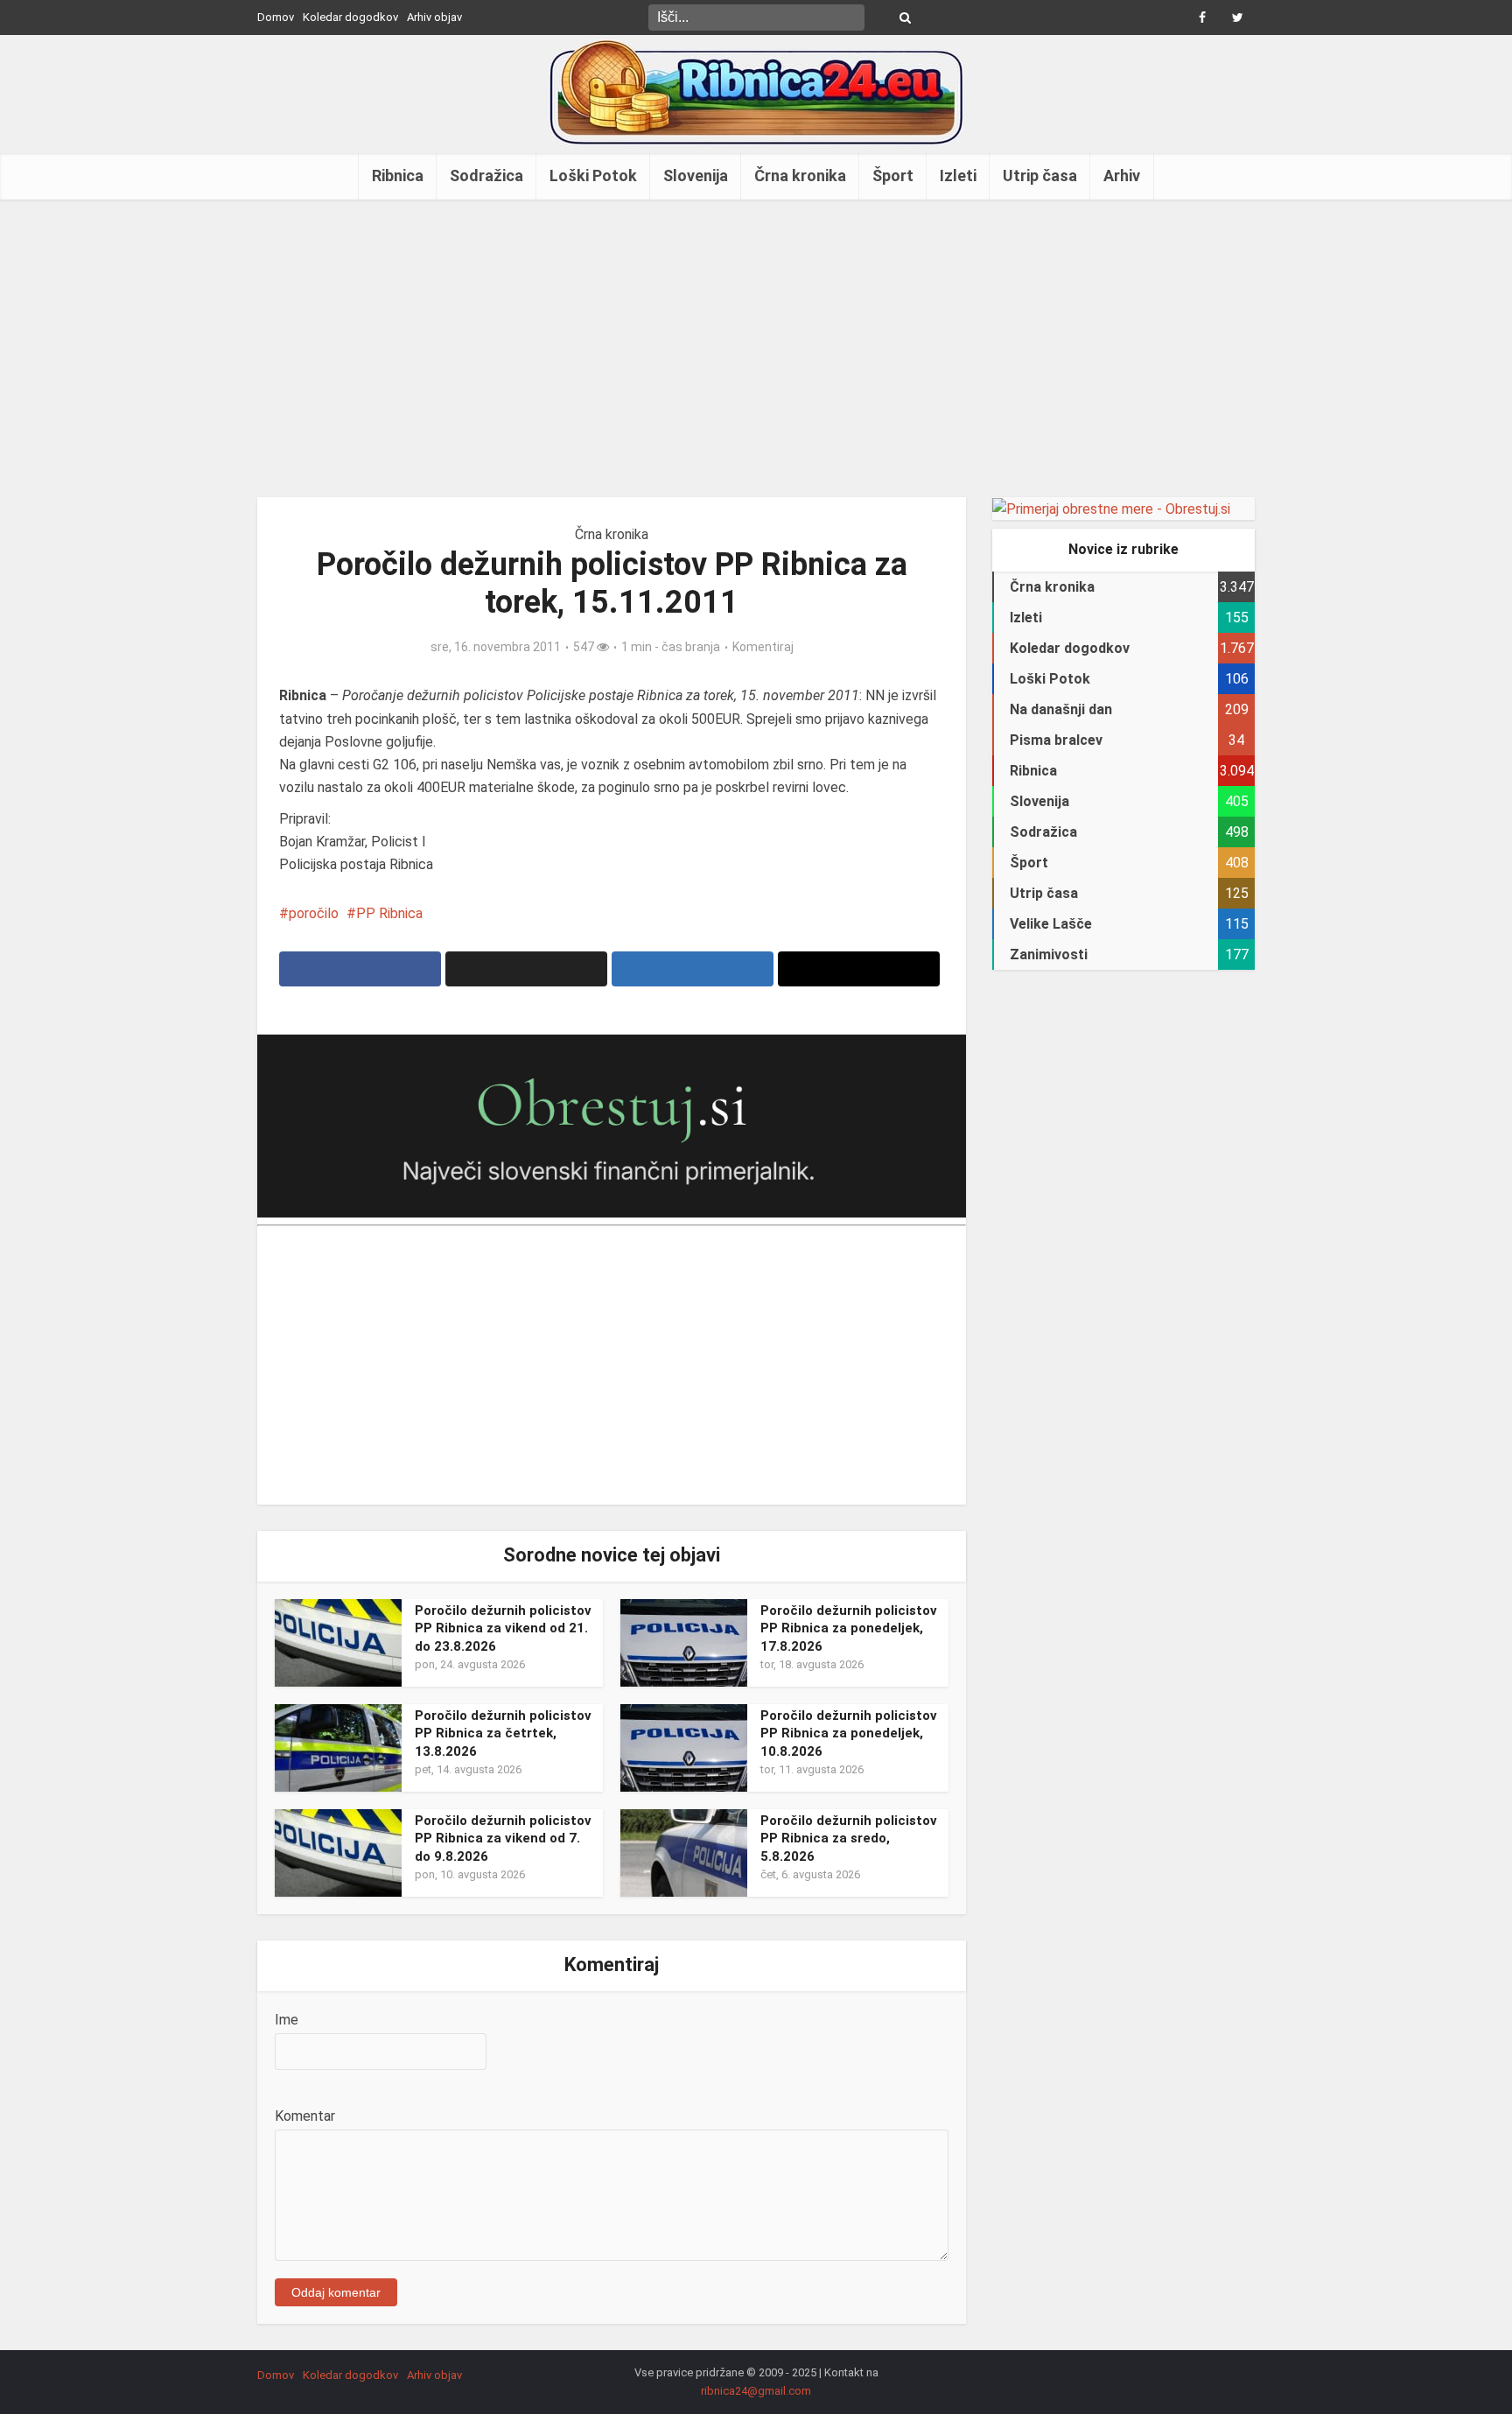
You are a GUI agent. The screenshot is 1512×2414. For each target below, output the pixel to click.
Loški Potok (593, 175)
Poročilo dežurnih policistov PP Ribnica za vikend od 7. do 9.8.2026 (503, 1839)
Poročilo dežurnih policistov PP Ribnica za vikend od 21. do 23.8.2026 (503, 1628)
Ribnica (398, 175)
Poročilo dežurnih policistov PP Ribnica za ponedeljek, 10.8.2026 (849, 1733)
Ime (287, 2020)
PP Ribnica (389, 913)
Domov (276, 17)
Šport (893, 175)
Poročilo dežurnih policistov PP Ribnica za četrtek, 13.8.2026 (503, 1733)
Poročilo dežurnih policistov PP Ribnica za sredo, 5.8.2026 (849, 1839)
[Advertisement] (756, 348)
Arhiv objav (434, 17)
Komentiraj (763, 647)
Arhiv (1122, 175)
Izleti (958, 175)
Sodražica (486, 175)
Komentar (305, 2116)
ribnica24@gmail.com (756, 2391)
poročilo (314, 913)
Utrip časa (1040, 175)
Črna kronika (800, 175)
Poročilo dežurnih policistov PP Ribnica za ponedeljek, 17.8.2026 (849, 1628)
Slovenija (696, 175)
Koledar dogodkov (350, 17)
